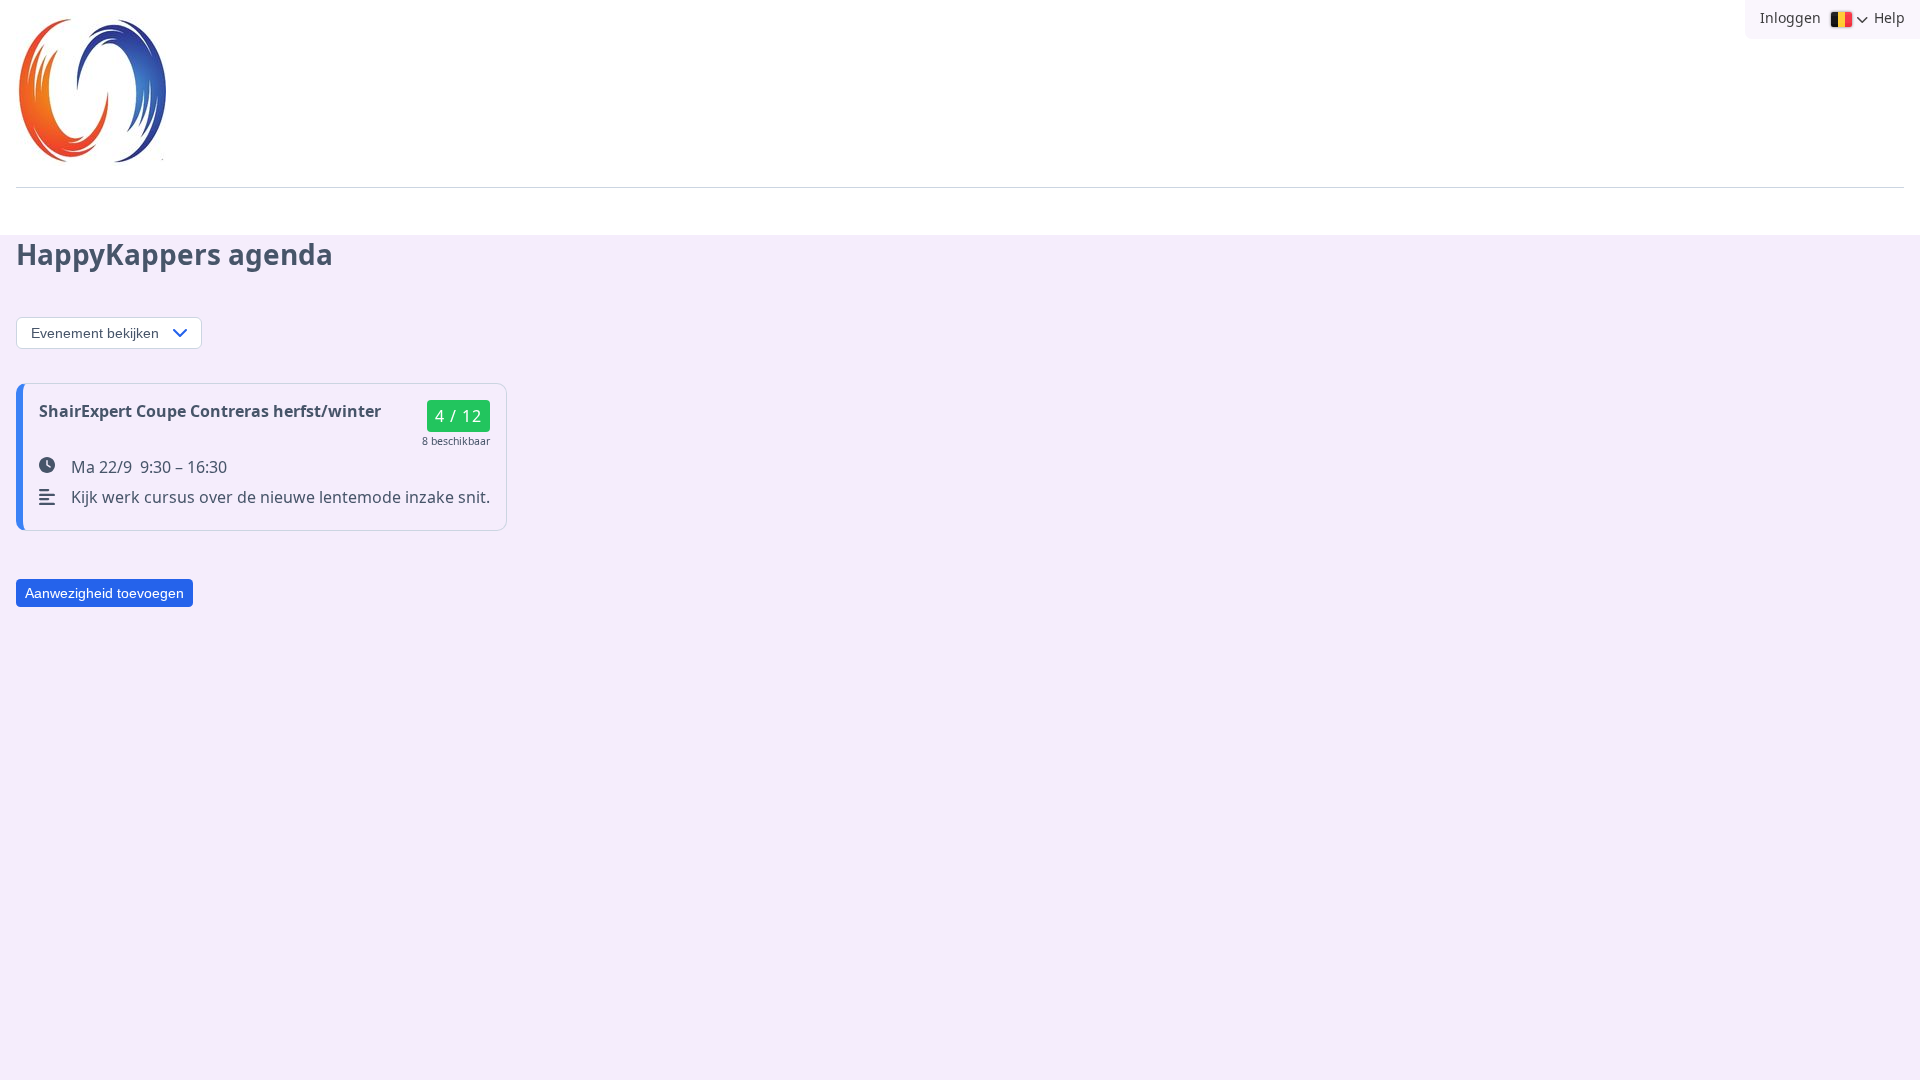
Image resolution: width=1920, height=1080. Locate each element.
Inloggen (1790, 17)
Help (1889, 17)
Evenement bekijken (95, 333)
